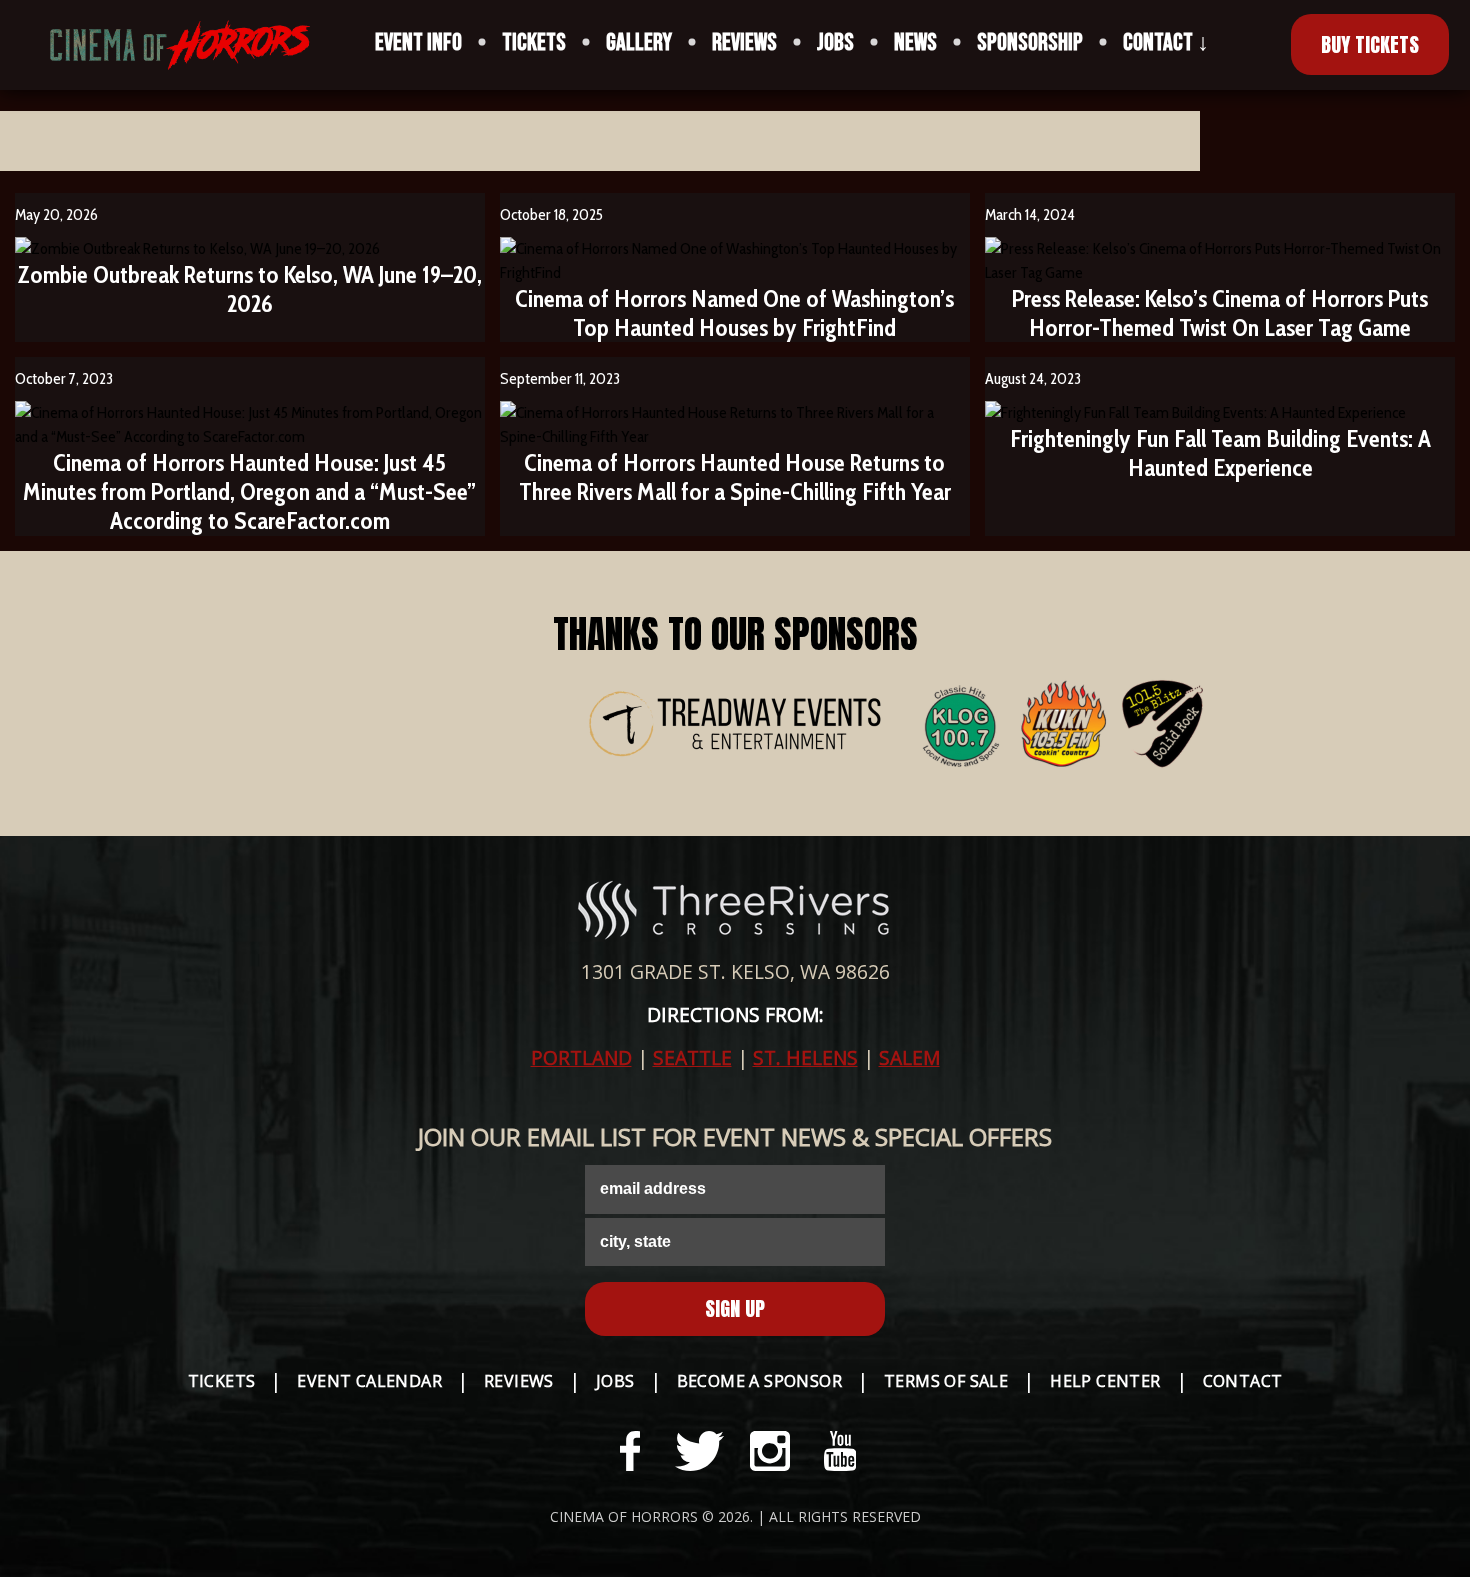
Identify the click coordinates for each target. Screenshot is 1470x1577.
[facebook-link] (630, 1451)
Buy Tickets (1370, 44)
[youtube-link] (840, 1451)
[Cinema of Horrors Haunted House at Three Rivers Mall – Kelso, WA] (164, 45)
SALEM (909, 1057)
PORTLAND (581, 1057)
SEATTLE (692, 1057)
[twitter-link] (700, 1451)
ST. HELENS (805, 1057)
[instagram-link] (770, 1451)
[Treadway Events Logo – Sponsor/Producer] (735, 727)
